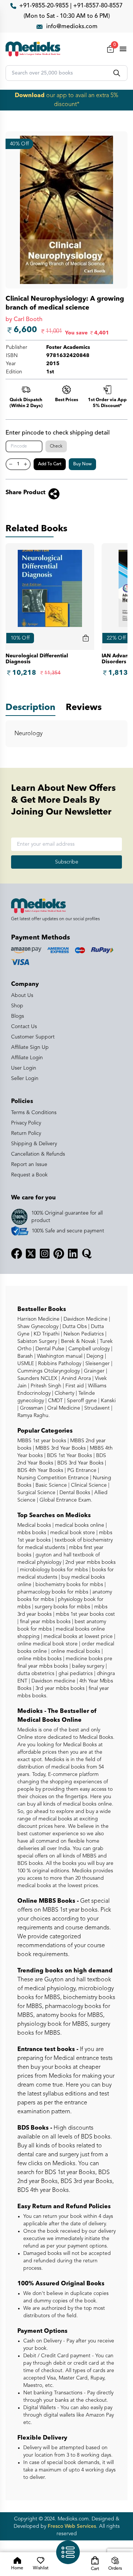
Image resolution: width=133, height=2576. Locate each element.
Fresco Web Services (72, 2526)
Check (56, 446)
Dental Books (74, 1493)
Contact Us (24, 1027)
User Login (24, 1068)
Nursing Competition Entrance (53, 1478)
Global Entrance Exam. (65, 1500)
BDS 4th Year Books (40, 1470)
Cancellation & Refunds (38, 1154)
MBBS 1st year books (42, 1441)
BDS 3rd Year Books (80, 1463)
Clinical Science (88, 1485)
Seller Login (25, 1079)
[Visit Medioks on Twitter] (31, 1254)
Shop (17, 1006)
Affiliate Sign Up (30, 1047)
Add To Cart (50, 464)
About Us (22, 995)
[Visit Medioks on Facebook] (17, 1254)
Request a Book (29, 1175)
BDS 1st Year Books (69, 1456)
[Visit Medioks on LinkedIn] (73, 1254)
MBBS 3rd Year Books (60, 1448)
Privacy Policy (26, 1123)
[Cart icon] (86, 638)
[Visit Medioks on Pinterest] (59, 1254)
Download (30, 96)
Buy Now (82, 464)
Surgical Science (36, 1493)
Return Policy (26, 1133)
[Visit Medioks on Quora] (87, 1254)
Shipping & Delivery (34, 1144)
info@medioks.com (72, 27)
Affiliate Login (27, 1058)
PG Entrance (81, 1470)
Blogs (18, 1016)
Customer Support (33, 1037)
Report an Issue (29, 1165)
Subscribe (67, 862)
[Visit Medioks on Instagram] (45, 1254)
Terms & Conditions (34, 1113)
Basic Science (50, 1485)
